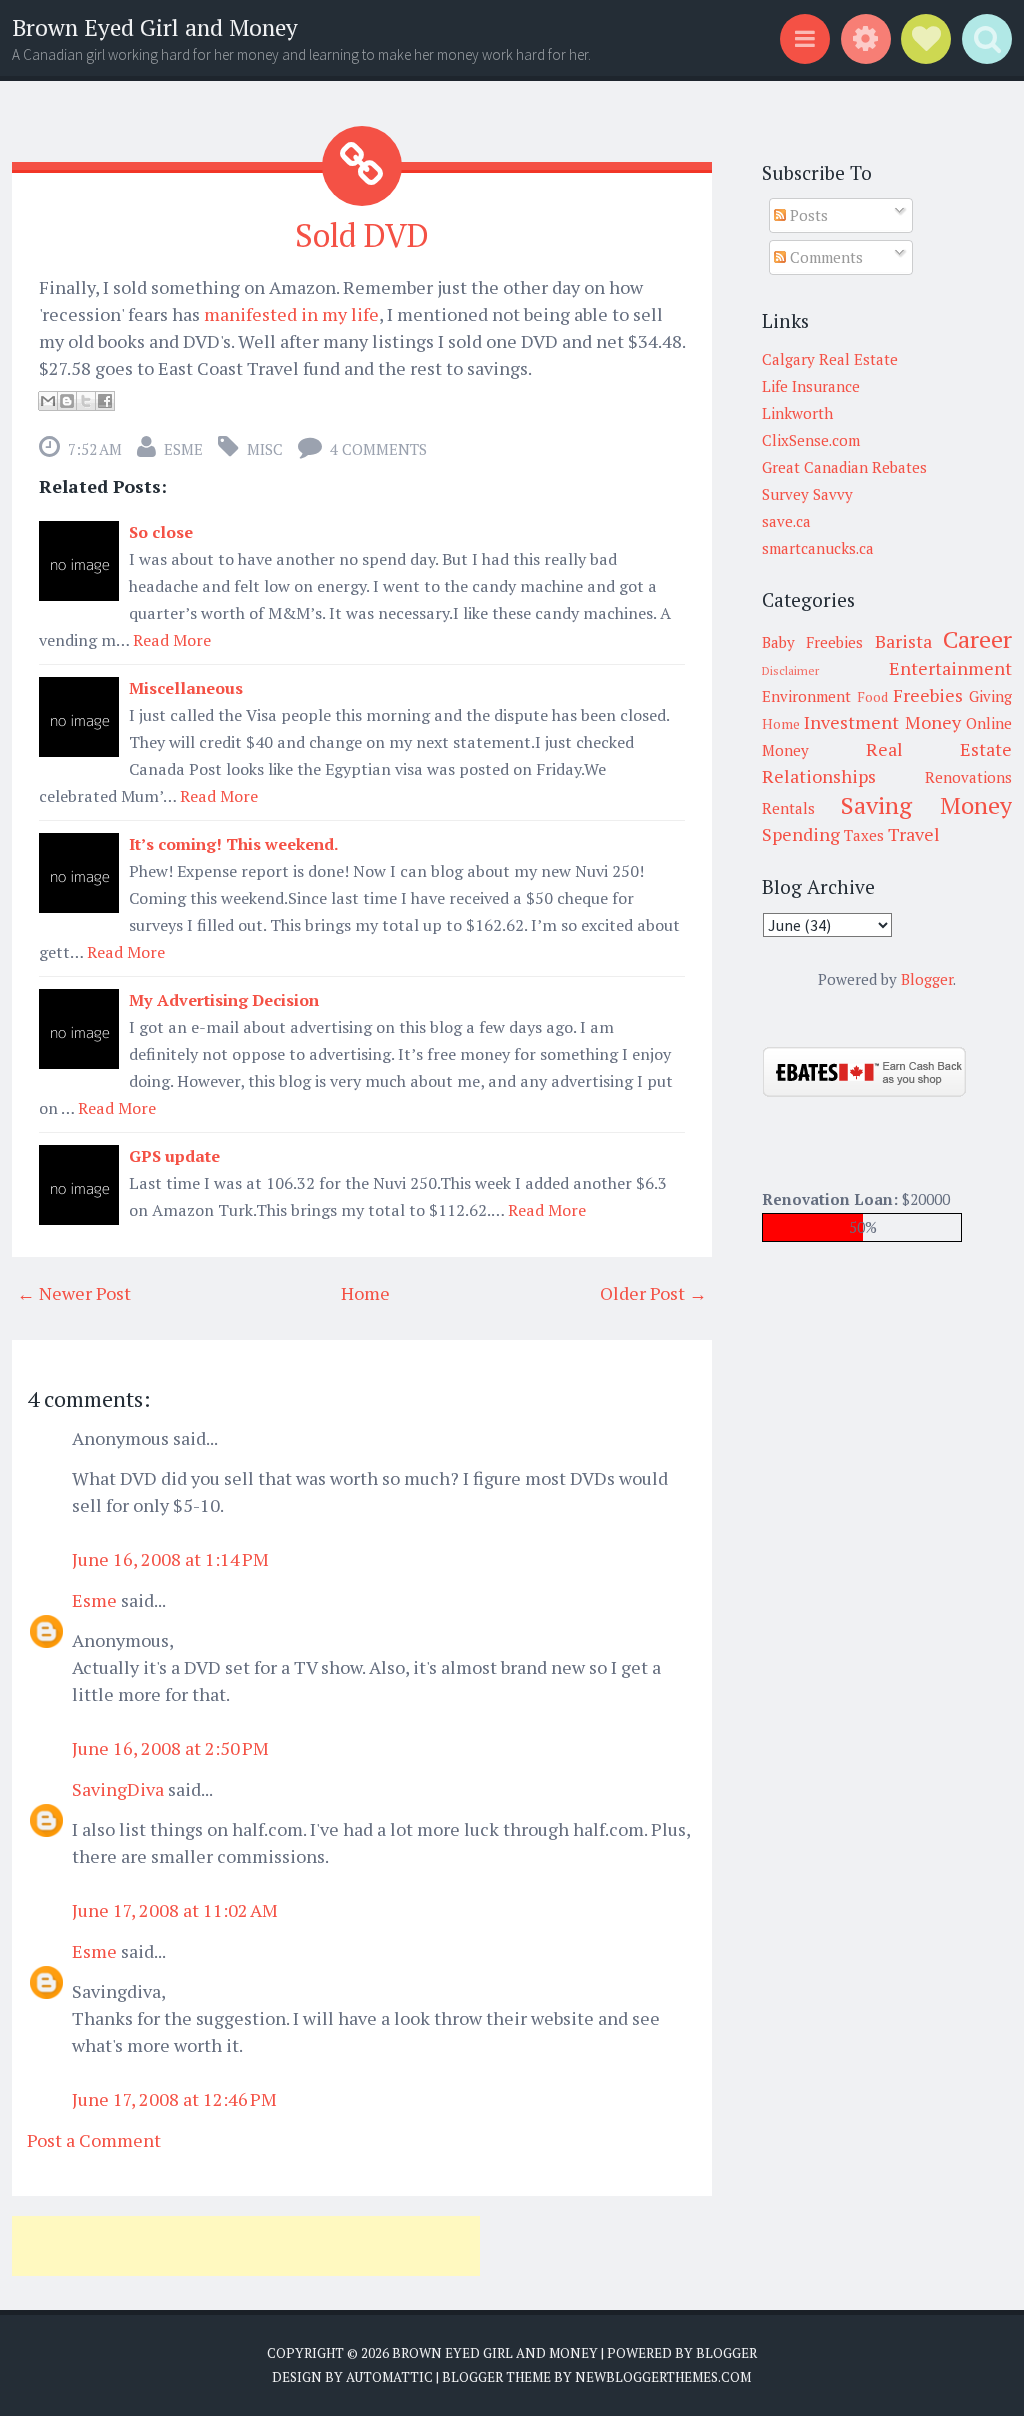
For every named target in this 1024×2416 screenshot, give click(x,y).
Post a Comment (94, 2140)
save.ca (786, 521)
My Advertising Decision (224, 1000)
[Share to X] (86, 401)
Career (977, 639)
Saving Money (926, 805)
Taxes (864, 835)
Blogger (927, 979)
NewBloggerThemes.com (663, 2377)
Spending (801, 834)
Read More (172, 640)
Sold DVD (362, 235)
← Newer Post (74, 1293)
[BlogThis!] (67, 401)
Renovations (968, 777)
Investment (851, 722)
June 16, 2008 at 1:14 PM (170, 1559)
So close (161, 532)
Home (365, 1293)
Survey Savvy (807, 494)
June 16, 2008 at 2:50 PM (170, 1748)
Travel (914, 834)
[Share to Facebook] (105, 401)
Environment (806, 696)
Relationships (819, 776)
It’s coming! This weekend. (234, 844)
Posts (807, 215)
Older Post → (653, 1293)
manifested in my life (291, 314)
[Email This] (48, 401)
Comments (824, 257)
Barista (903, 641)
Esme (183, 449)
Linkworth (797, 413)
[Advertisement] (246, 2246)
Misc (265, 449)
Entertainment (950, 668)
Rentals (788, 808)
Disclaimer (790, 670)
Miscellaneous (186, 688)
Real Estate (939, 749)
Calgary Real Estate (830, 359)
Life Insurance (811, 386)
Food (872, 697)
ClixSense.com (811, 440)
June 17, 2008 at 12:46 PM (174, 2099)
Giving (990, 696)
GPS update (174, 1156)
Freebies (928, 695)
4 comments (378, 449)
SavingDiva (118, 1789)
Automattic (389, 2377)
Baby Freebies (812, 642)
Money (933, 722)
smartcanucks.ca (818, 548)
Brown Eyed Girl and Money (155, 27)
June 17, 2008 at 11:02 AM (175, 1910)
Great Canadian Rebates (844, 467)
